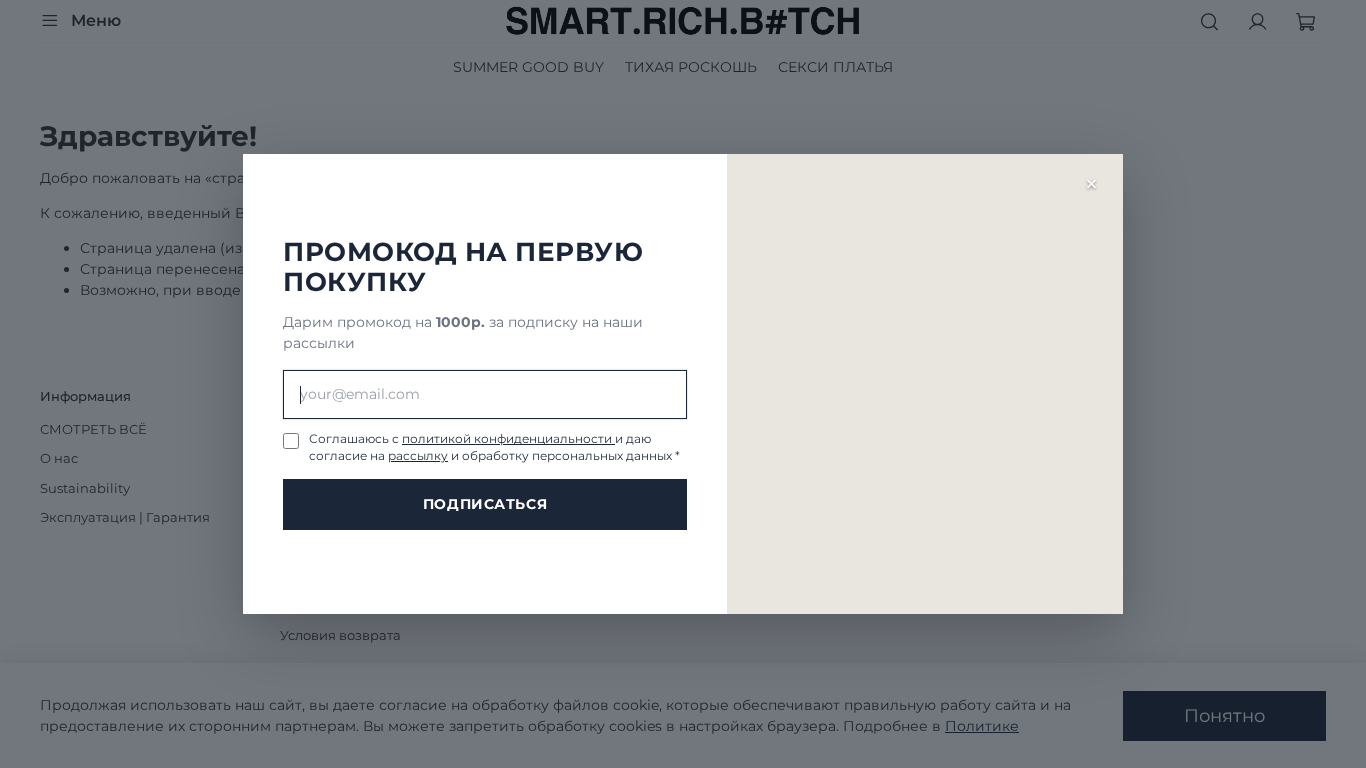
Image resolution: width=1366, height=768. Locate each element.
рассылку (418, 455)
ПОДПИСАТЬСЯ (485, 504)
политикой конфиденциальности (508, 438)
